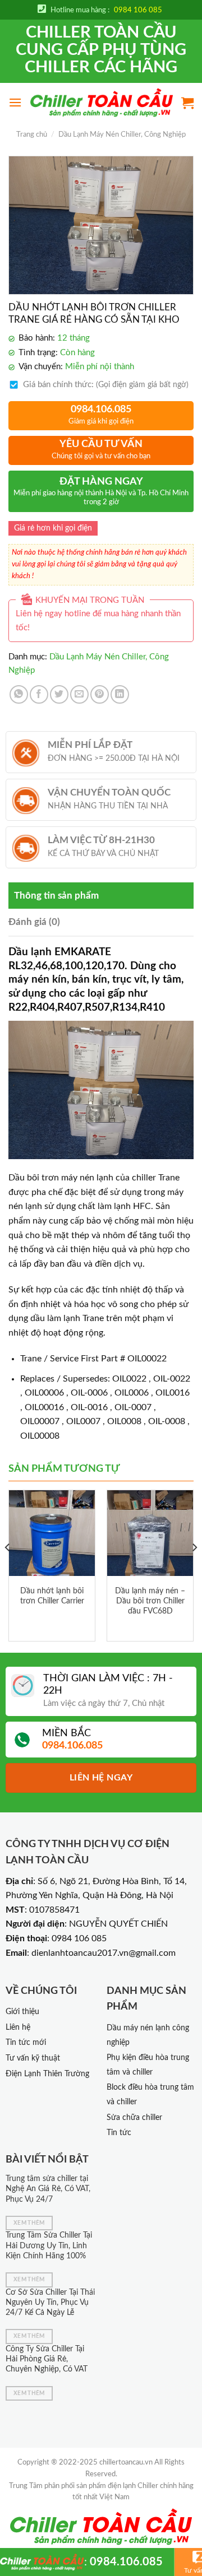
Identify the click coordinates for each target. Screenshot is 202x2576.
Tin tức (119, 2133)
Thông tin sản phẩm (56, 896)
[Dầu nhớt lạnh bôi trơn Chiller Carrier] (52, 1533)
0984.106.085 (126, 2562)
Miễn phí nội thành (100, 367)
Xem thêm (29, 2223)
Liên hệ (18, 2028)
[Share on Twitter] (59, 694)
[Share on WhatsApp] (19, 694)
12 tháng (74, 338)
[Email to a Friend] (79, 694)
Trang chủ (32, 134)
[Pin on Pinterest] (100, 694)
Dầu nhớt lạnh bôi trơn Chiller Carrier (52, 1596)
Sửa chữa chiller (134, 2118)
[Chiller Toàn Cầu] (102, 103)
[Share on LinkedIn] (120, 694)
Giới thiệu (22, 2012)
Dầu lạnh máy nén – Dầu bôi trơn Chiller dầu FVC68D (150, 1601)
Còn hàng (77, 353)
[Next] (194, 1570)
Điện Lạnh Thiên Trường (47, 2074)
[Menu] (15, 102)
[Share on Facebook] (39, 694)
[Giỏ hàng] (187, 103)
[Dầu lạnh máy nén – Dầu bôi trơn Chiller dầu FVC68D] (150, 1533)
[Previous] (8, 1570)
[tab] (101, 896)
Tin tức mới (26, 2043)
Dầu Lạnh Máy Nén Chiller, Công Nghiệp (122, 134)
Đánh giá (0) (34, 922)
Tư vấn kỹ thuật (33, 2058)
